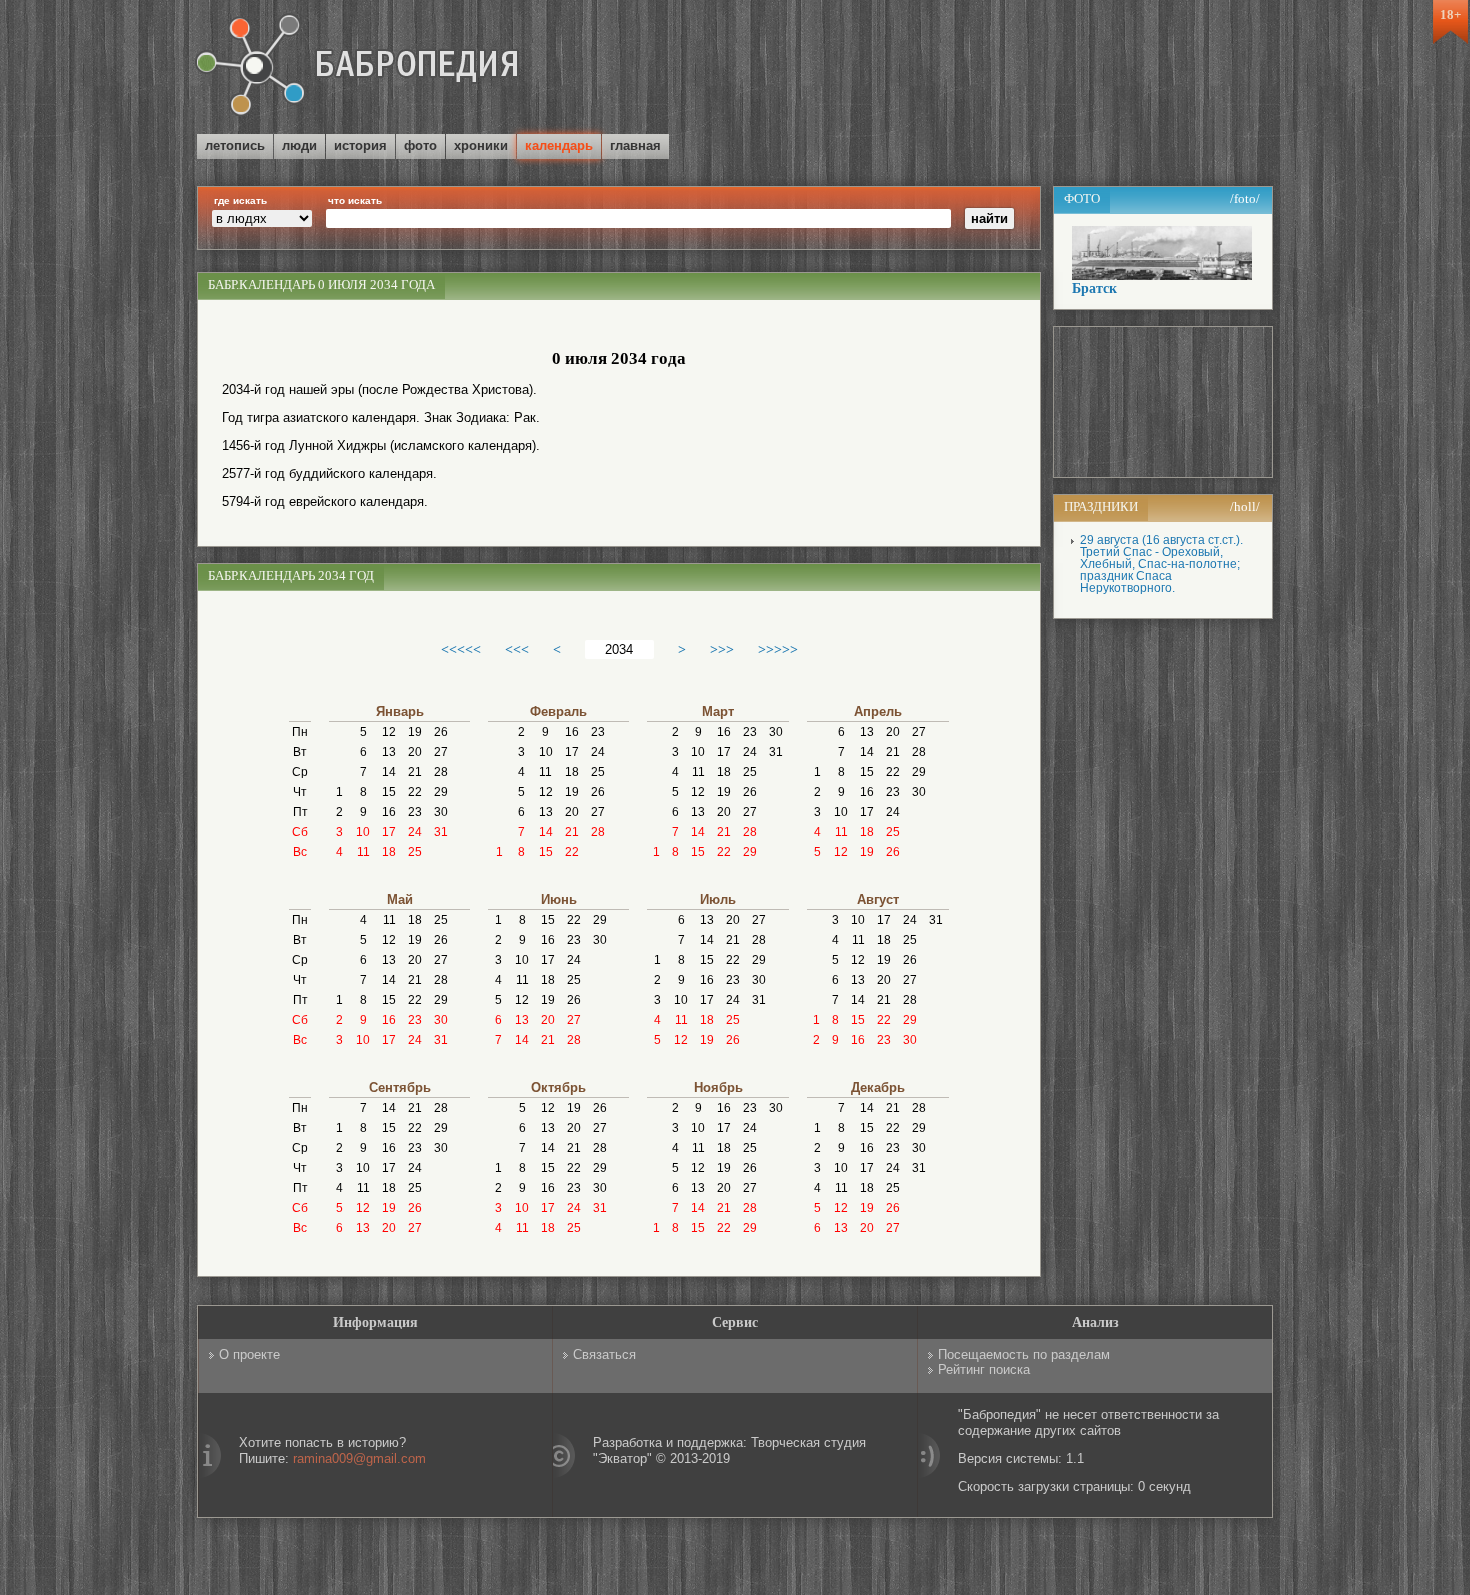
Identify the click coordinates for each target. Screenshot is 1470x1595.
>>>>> (778, 649)
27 (441, 752)
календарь (559, 145)
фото (420, 145)
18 (389, 852)
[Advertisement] (1039, 69)
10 (363, 832)
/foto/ (1245, 198)
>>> (722, 649)
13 (389, 752)
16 (389, 812)
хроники (481, 145)
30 (441, 812)
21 (415, 772)
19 (415, 732)
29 (441, 792)
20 (415, 752)
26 (441, 732)
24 (415, 832)
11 (363, 852)
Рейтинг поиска (984, 1369)
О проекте (249, 1354)
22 (415, 792)
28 (441, 772)
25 (415, 852)
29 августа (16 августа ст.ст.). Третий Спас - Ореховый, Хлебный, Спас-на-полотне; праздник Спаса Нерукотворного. (1161, 564)
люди (299, 145)
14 (389, 772)
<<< (517, 649)
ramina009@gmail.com (359, 1458)
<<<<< (461, 649)
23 (415, 812)
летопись (235, 145)
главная (635, 145)
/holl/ (1245, 506)
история (360, 145)
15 (389, 792)
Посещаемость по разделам (1024, 1354)
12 (389, 732)
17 (389, 832)
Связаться (604, 1354)
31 (441, 832)
